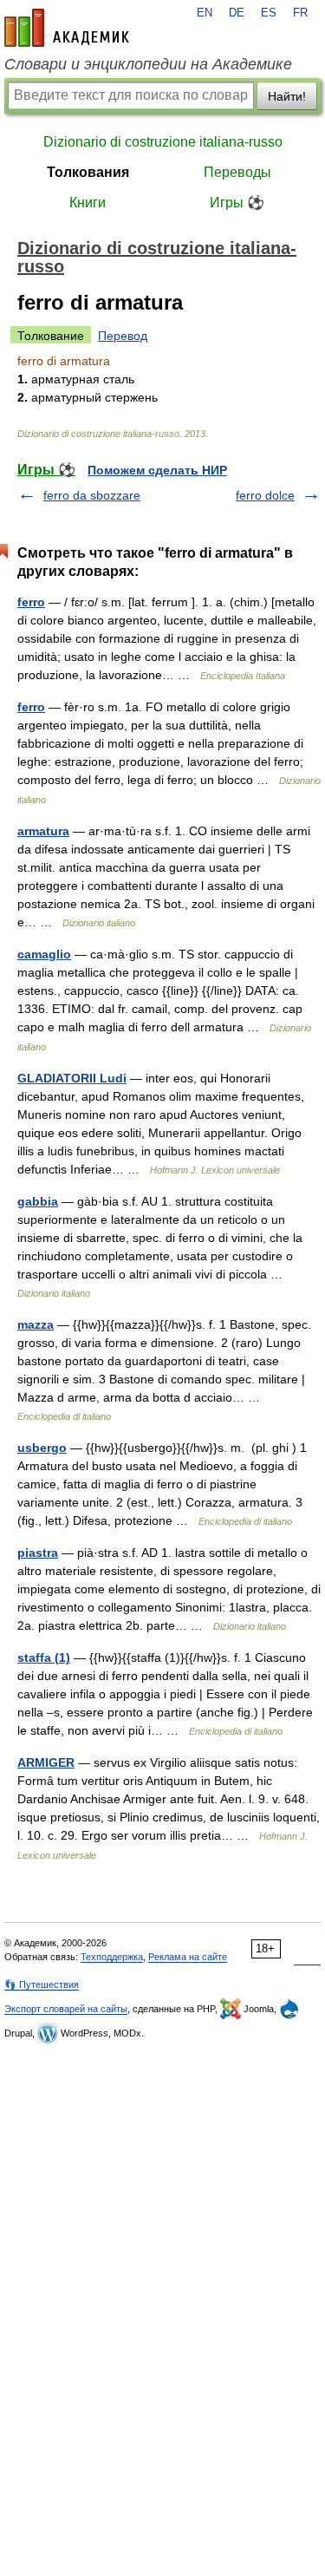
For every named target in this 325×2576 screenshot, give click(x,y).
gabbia (38, 1201)
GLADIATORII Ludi (72, 1078)
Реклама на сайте (188, 1957)
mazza (36, 1324)
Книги (88, 203)
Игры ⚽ (237, 203)
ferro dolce (265, 495)
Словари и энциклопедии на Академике (148, 64)
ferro (31, 602)
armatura (43, 831)
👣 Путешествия (42, 1984)
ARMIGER (46, 1762)
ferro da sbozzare (92, 495)
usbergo (42, 1448)
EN (205, 13)
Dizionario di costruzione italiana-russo (163, 142)
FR (300, 13)
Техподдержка (112, 1957)
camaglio (44, 954)
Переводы (237, 172)
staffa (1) (44, 1657)
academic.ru (67, 28)
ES (269, 13)
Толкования (88, 172)
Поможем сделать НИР (157, 470)
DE (237, 13)
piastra (38, 1553)
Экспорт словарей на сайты (66, 2009)
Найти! (287, 96)
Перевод (123, 336)
